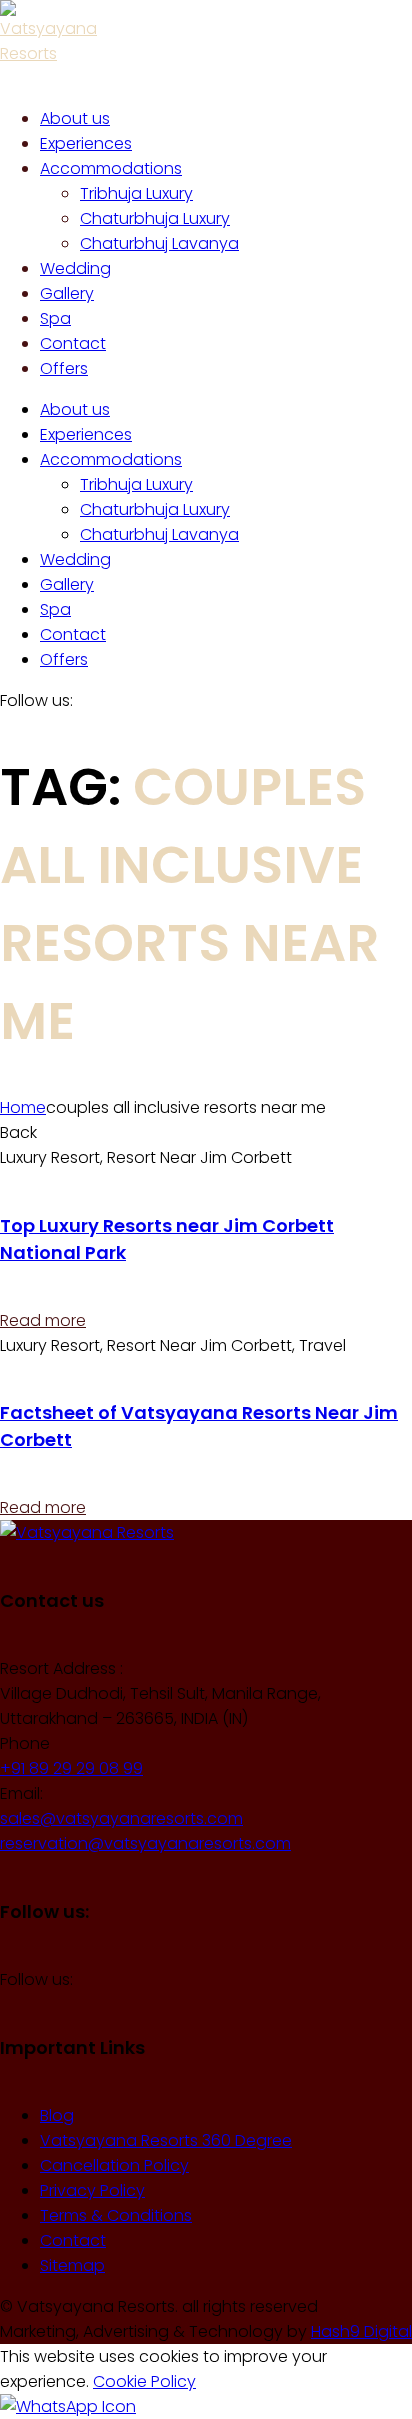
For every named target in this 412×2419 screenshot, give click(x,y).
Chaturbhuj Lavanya (159, 534)
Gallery (67, 584)
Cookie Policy (144, 2381)
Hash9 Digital (361, 2331)
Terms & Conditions (116, 2215)
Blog (57, 2115)
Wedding (75, 559)
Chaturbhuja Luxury (155, 509)
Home (23, 1107)
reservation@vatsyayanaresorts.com (145, 1843)
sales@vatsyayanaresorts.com (121, 1818)
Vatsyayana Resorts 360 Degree (166, 2140)
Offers (64, 659)
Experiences (86, 434)
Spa (55, 609)
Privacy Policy (92, 2190)
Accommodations (111, 459)
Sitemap (72, 2265)
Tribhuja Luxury (136, 484)
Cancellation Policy (114, 2165)
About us (75, 409)
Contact (73, 634)
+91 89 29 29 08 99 (71, 1768)
